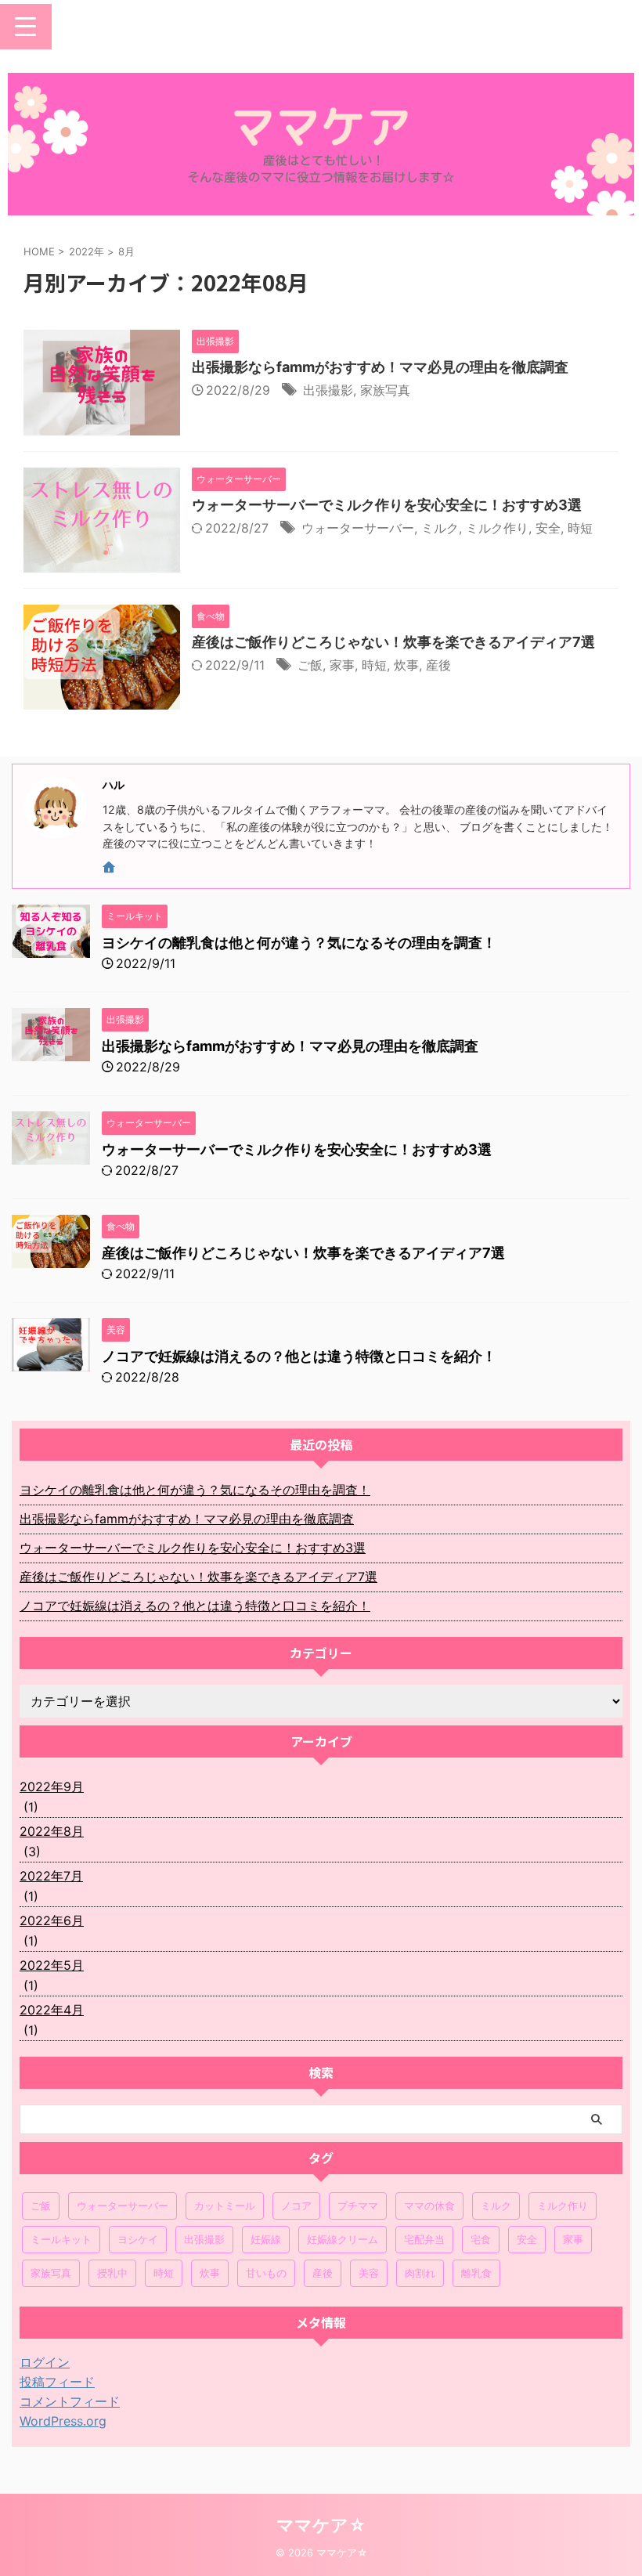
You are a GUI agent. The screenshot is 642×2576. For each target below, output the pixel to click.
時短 (580, 528)
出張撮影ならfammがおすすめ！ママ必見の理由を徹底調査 (380, 367)
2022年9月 (52, 1787)
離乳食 (476, 2273)
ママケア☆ (321, 2525)
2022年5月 (52, 1965)
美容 (369, 2273)
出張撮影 (328, 390)
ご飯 (310, 665)
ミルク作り (497, 528)
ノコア (296, 2206)
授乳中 (112, 2273)
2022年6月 (52, 1920)
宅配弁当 (424, 2239)
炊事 (406, 665)
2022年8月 (52, 1831)
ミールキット (61, 2239)
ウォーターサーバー (358, 528)
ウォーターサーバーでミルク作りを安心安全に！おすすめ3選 (387, 505)
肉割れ (420, 2273)
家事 (342, 665)
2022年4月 (52, 2010)
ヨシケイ (138, 2239)
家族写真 (385, 390)
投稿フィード (57, 2382)
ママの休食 (429, 2206)
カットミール (225, 2206)
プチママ (358, 2206)
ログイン (45, 2362)
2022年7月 (51, 1876)
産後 (438, 665)
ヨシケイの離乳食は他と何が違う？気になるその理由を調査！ (299, 943)
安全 (548, 528)
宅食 (481, 2239)
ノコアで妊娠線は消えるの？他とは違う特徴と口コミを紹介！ (299, 1356)
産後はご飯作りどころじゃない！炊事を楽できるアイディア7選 (393, 642)
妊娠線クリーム (343, 2239)
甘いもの (266, 2273)
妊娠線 (266, 2239)
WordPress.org (63, 2421)
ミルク (440, 528)
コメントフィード (70, 2401)
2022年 (87, 251)
